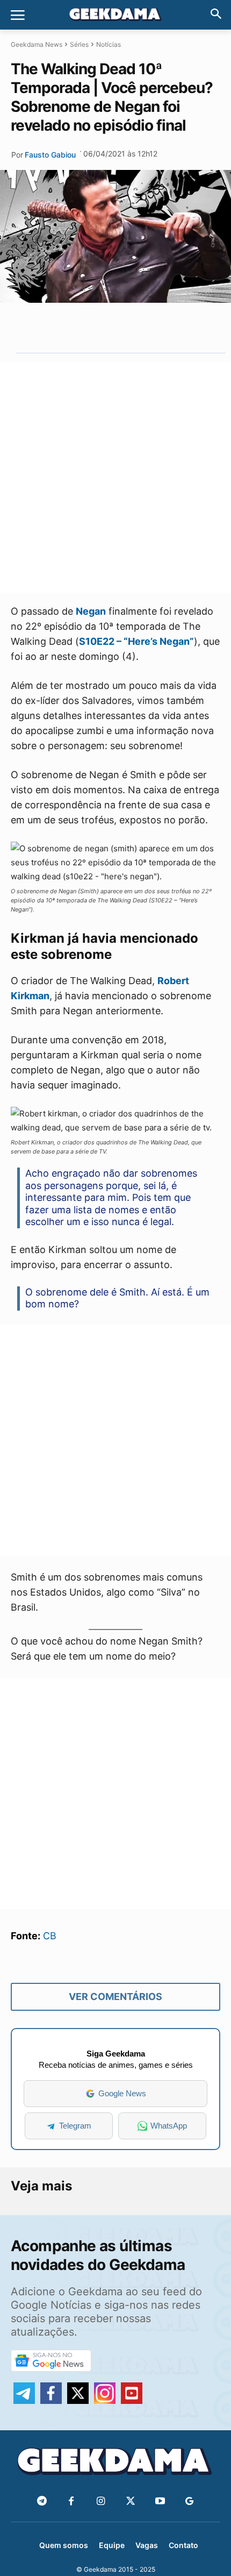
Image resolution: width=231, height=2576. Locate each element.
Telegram (75, 2126)
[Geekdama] (115, 16)
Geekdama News (37, 44)
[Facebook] (71, 2502)
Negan (91, 611)
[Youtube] (160, 2502)
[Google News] (189, 2502)
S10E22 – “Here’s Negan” (136, 641)
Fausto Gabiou (50, 155)
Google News (122, 2093)
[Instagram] (101, 2502)
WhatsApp (169, 2126)
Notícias (109, 44)
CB (50, 1936)
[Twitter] (130, 2502)
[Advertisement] (115, 478)
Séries (79, 44)
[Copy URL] (163, 328)
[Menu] (18, 15)
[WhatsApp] (113, 328)
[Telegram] (138, 328)
